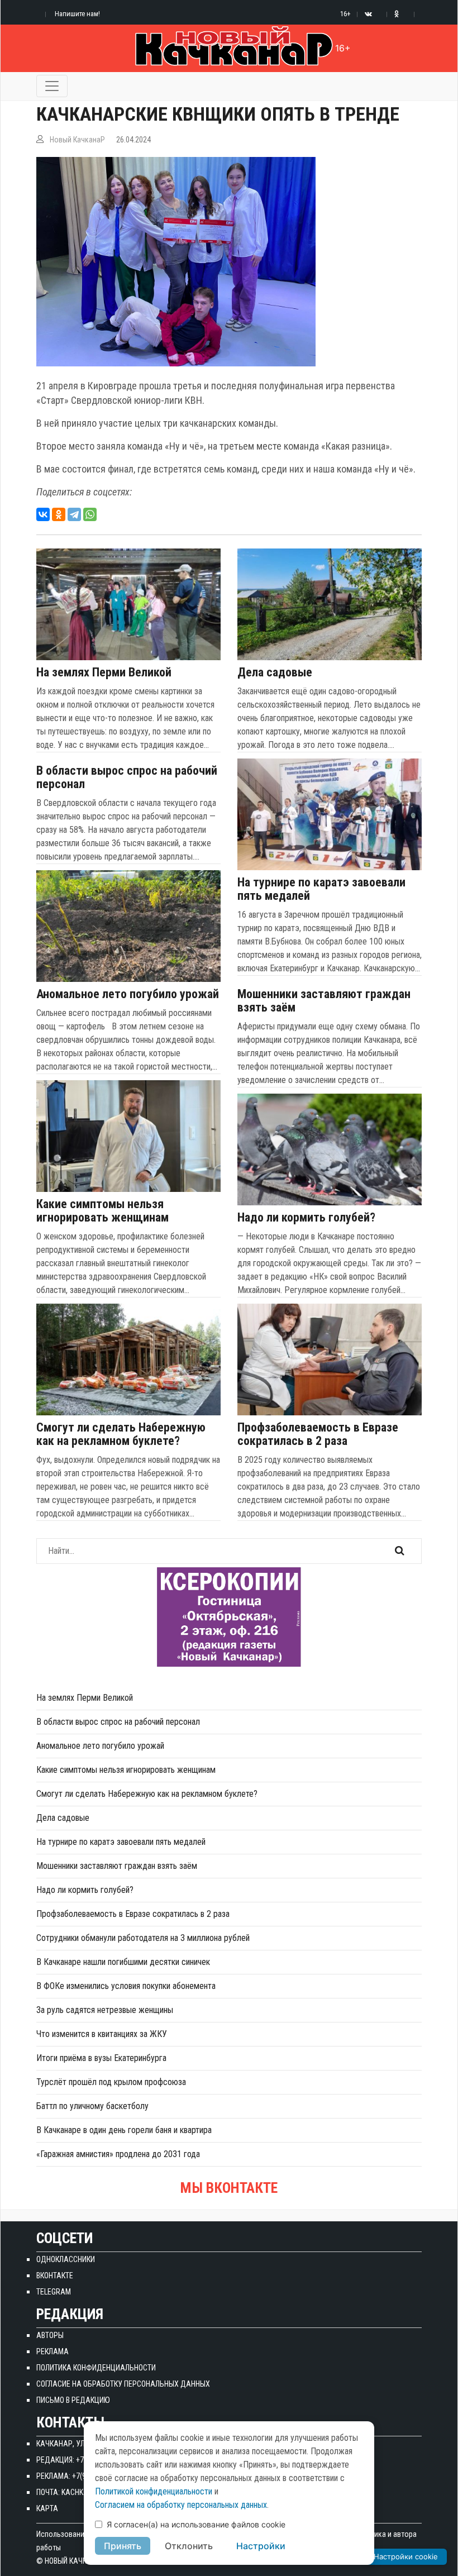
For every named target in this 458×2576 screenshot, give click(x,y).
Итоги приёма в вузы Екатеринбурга (101, 2058)
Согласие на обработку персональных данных (123, 2384)
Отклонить (189, 2546)
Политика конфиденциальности (96, 2368)
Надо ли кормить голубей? (306, 1218)
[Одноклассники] (59, 514)
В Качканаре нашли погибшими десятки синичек (123, 1962)
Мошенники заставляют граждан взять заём (324, 1001)
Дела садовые (275, 672)
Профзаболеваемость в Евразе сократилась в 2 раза (318, 1434)
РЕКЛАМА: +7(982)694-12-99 (82, 2476)
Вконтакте (55, 2276)
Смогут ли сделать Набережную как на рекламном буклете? (121, 1434)
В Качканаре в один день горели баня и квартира (124, 2130)
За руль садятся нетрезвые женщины (105, 2010)
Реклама (53, 2351)
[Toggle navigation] (52, 86)
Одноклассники (66, 2259)
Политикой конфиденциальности (154, 2491)
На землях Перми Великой (104, 672)
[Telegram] (74, 514)
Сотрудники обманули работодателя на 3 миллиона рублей (143, 1938)
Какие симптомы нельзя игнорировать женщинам (102, 1211)
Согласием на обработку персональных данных (181, 2505)
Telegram (54, 2292)
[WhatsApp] (90, 514)
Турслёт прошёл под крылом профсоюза (111, 2082)
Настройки (261, 2546)
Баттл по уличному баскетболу (92, 2106)
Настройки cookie (406, 2556)
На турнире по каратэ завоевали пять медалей (321, 889)
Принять (123, 2546)
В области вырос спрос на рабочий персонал (127, 777)
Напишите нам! (77, 14)
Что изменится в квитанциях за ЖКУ (102, 2034)
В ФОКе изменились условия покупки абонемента (126, 1986)
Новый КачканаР (77, 140)
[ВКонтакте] (43, 514)
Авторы (50, 2335)
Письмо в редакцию (73, 2400)
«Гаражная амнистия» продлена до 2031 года (118, 2154)
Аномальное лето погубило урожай (128, 994)
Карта (47, 2508)
